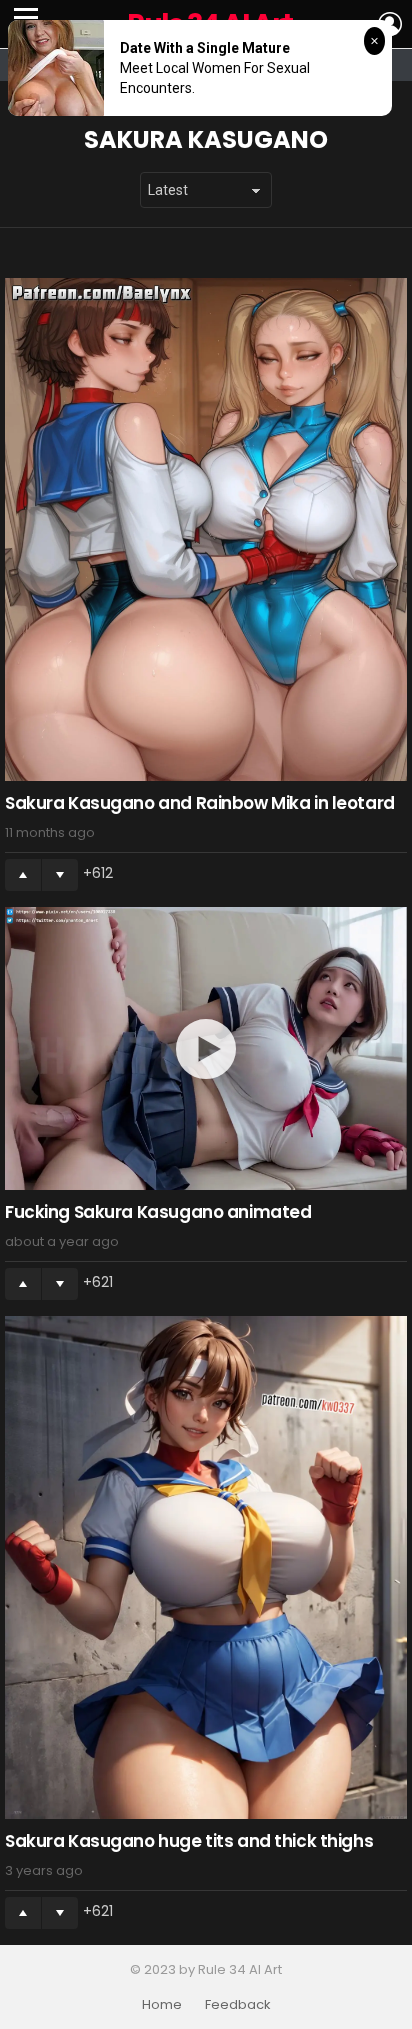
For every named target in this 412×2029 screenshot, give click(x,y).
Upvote (23, 875)
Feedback (238, 2005)
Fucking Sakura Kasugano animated (158, 1212)
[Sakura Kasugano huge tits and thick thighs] (206, 1567)
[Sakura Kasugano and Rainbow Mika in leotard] (206, 529)
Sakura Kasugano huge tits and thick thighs (189, 1841)
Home (162, 2005)
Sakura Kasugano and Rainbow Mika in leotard (200, 803)
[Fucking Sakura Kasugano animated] (206, 1048)
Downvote (60, 875)
